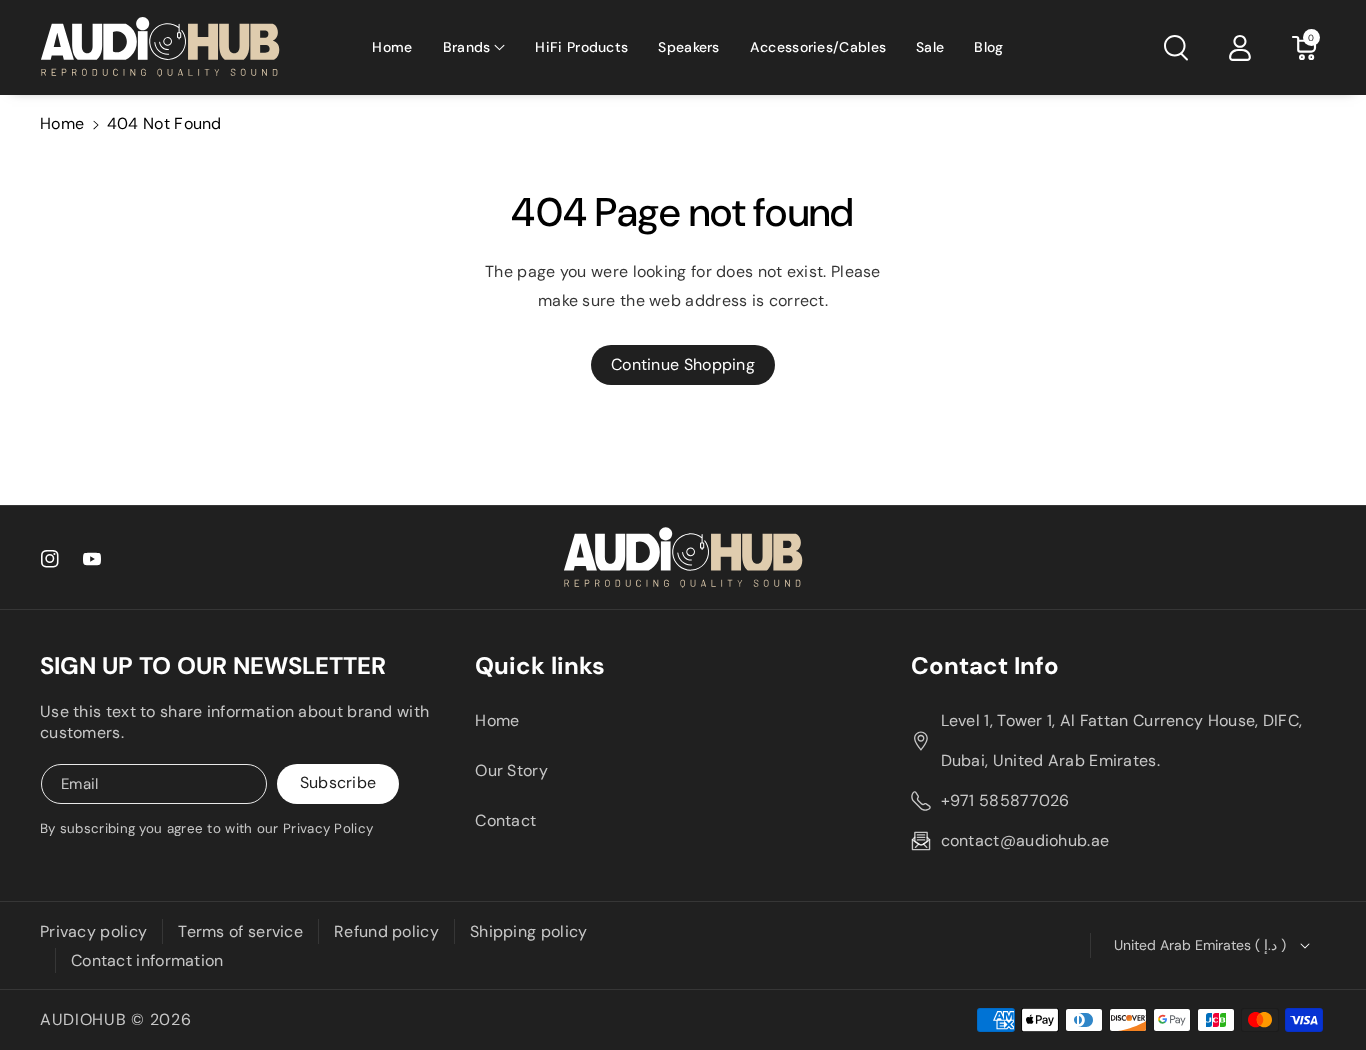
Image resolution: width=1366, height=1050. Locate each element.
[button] (474, 47)
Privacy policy (93, 931)
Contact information (147, 960)
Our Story (511, 770)
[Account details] (1240, 48)
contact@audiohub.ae (1025, 840)
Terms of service (240, 931)
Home (62, 123)
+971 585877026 (1005, 800)
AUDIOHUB (83, 1019)
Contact (505, 820)
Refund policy (386, 931)
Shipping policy (529, 931)
